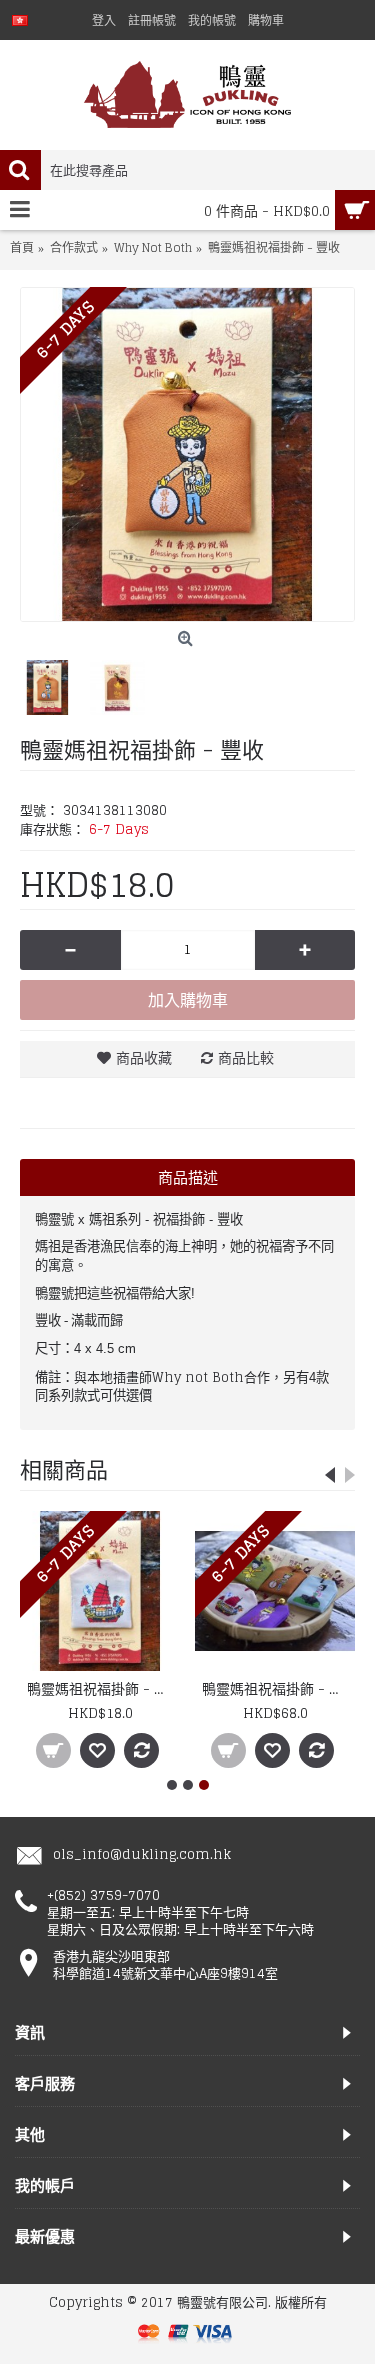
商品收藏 (144, 1057)
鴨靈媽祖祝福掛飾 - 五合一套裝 (278, 1688)
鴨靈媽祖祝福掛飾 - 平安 (103, 1688)
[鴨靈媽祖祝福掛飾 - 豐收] (187, 454)
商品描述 (188, 1177)
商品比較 (246, 1057)
